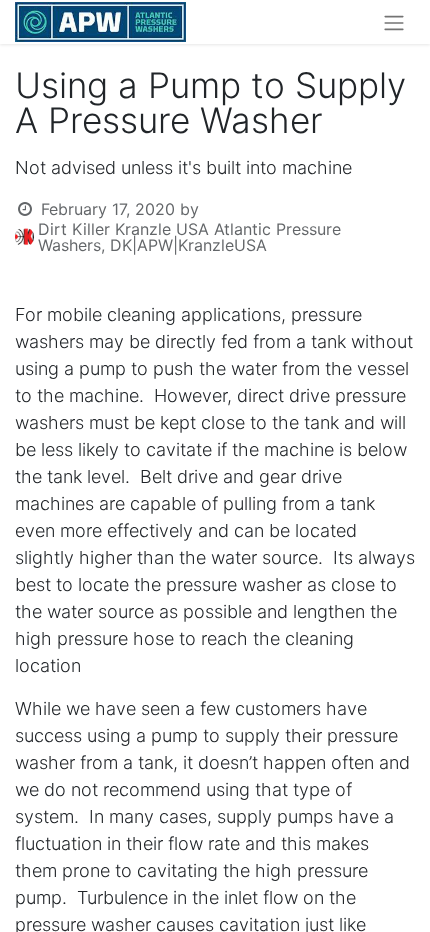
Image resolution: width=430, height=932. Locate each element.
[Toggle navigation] (394, 22)
